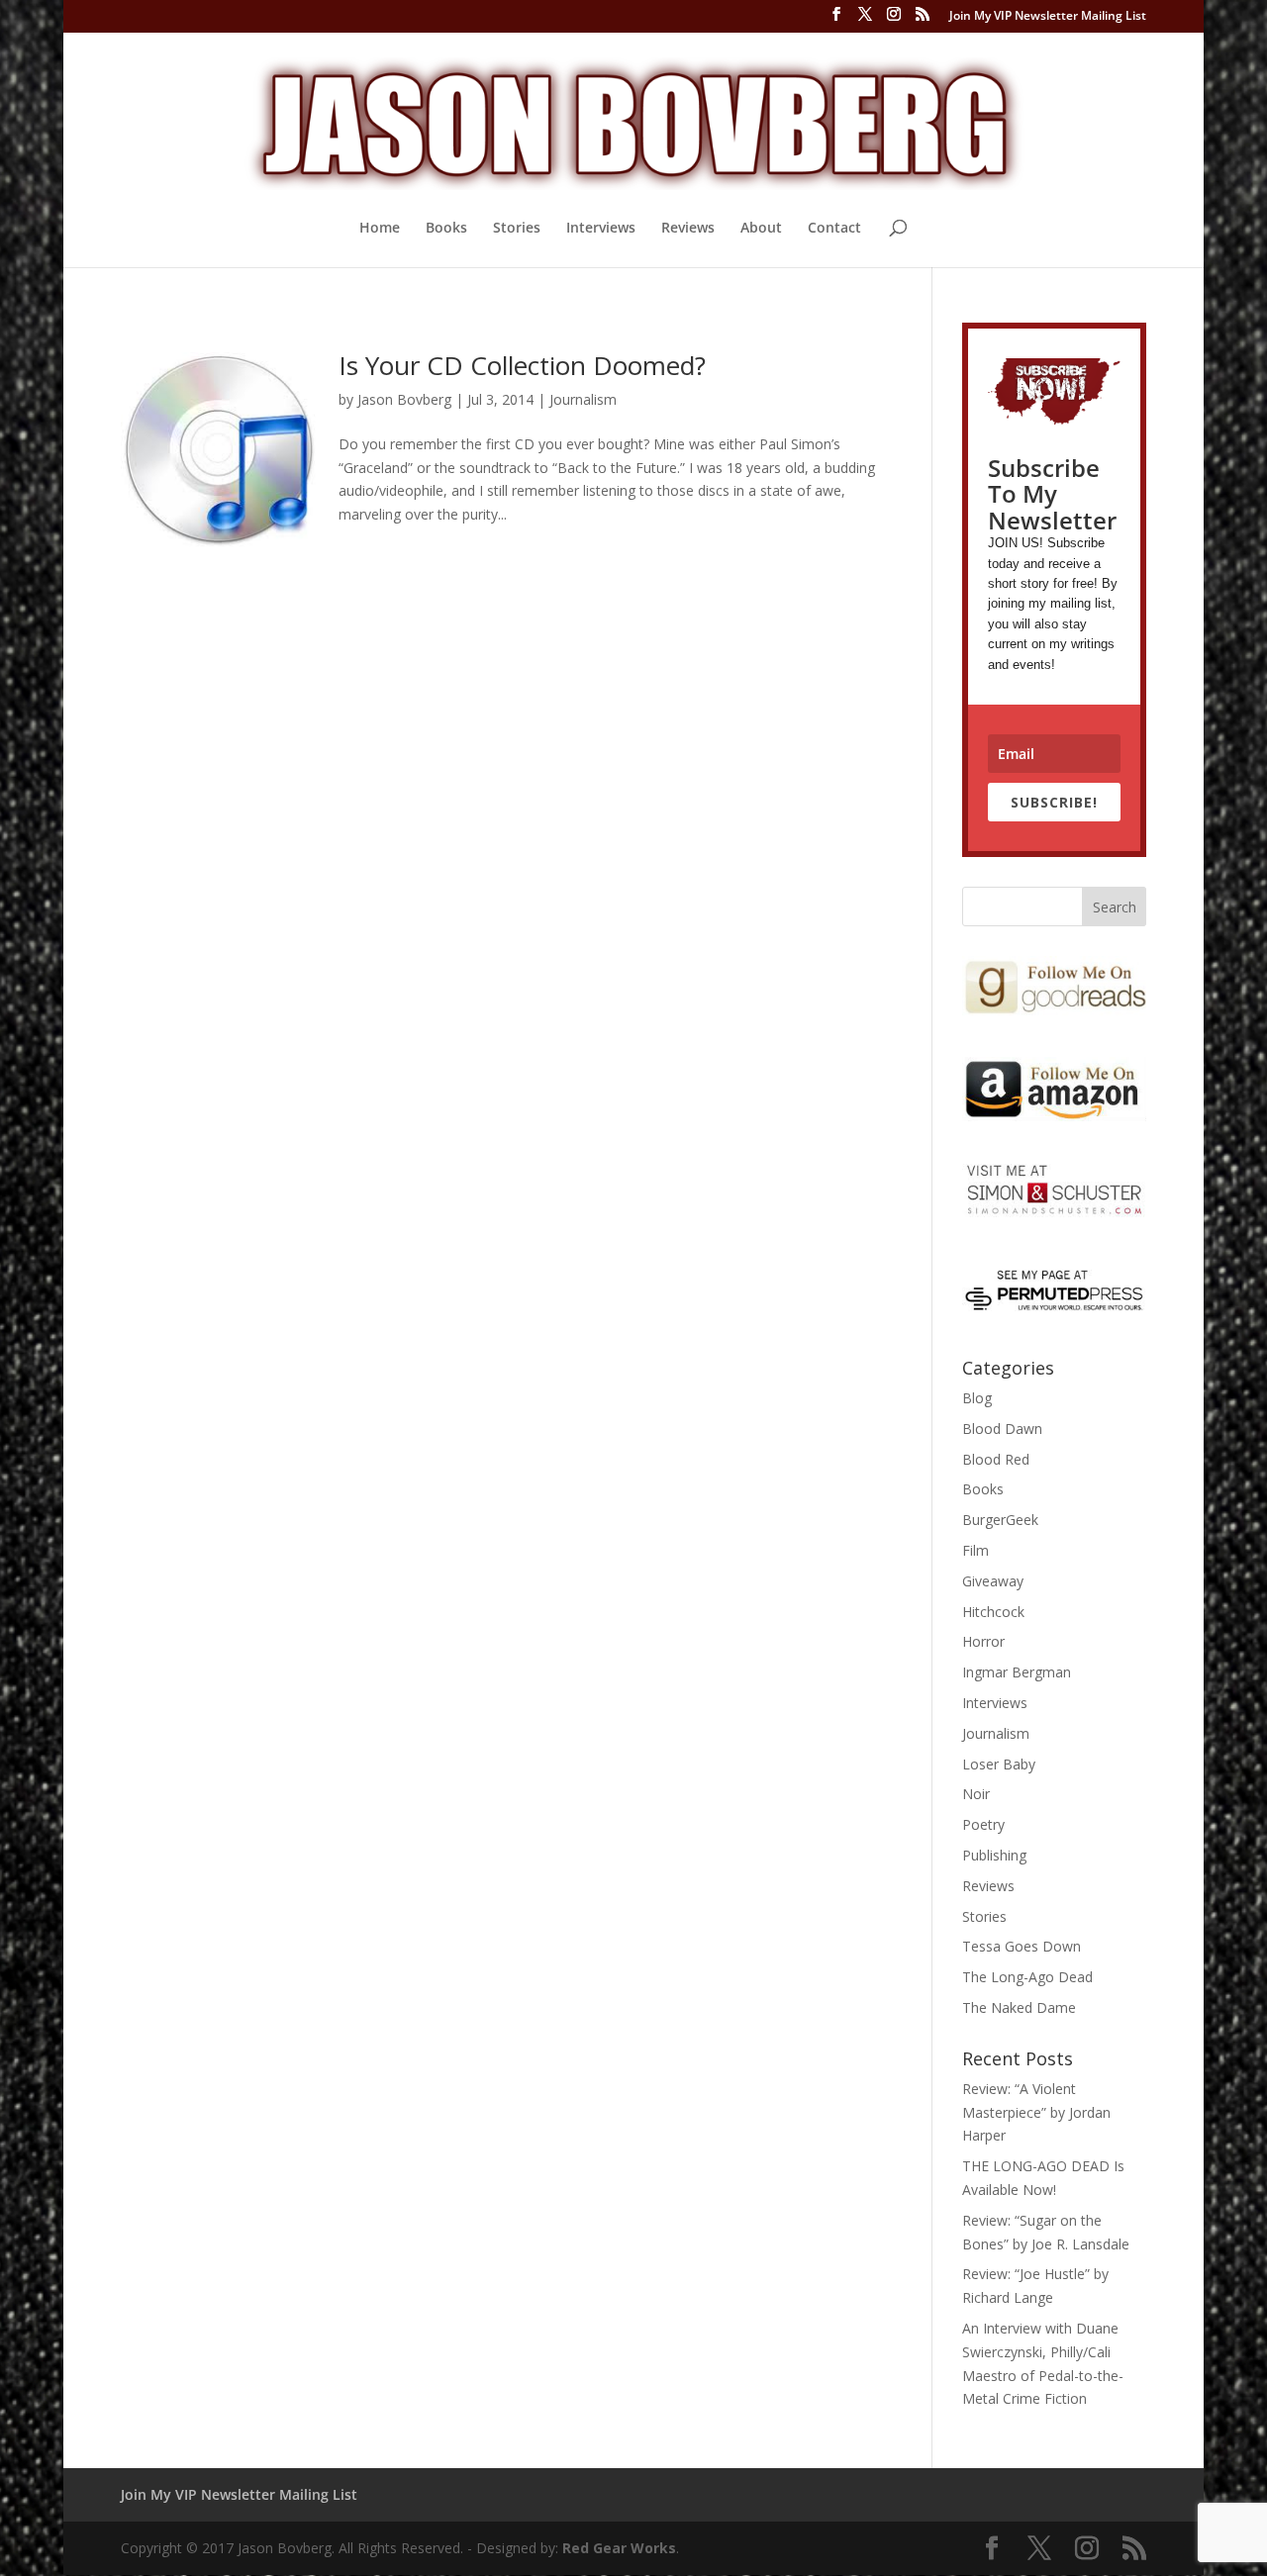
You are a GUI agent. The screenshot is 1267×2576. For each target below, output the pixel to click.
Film (975, 1550)
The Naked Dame (1019, 2007)
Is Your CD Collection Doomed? (522, 365)
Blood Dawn (1002, 1429)
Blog (977, 1398)
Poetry (983, 1824)
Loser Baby (999, 1764)
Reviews (688, 229)
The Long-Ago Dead (1027, 1977)
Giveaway (993, 1581)
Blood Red (996, 1459)
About (761, 229)
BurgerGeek (1000, 1520)
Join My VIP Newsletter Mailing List (1048, 17)
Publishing (994, 1855)
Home (380, 229)
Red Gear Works (619, 2548)
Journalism (583, 399)
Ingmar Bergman (1017, 1672)
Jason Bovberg (404, 399)
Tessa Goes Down (1022, 1946)
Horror (983, 1641)
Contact (834, 229)
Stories (517, 229)
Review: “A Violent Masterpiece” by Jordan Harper (1036, 2112)
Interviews (601, 229)
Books (446, 229)
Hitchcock (993, 1612)
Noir (976, 1794)
